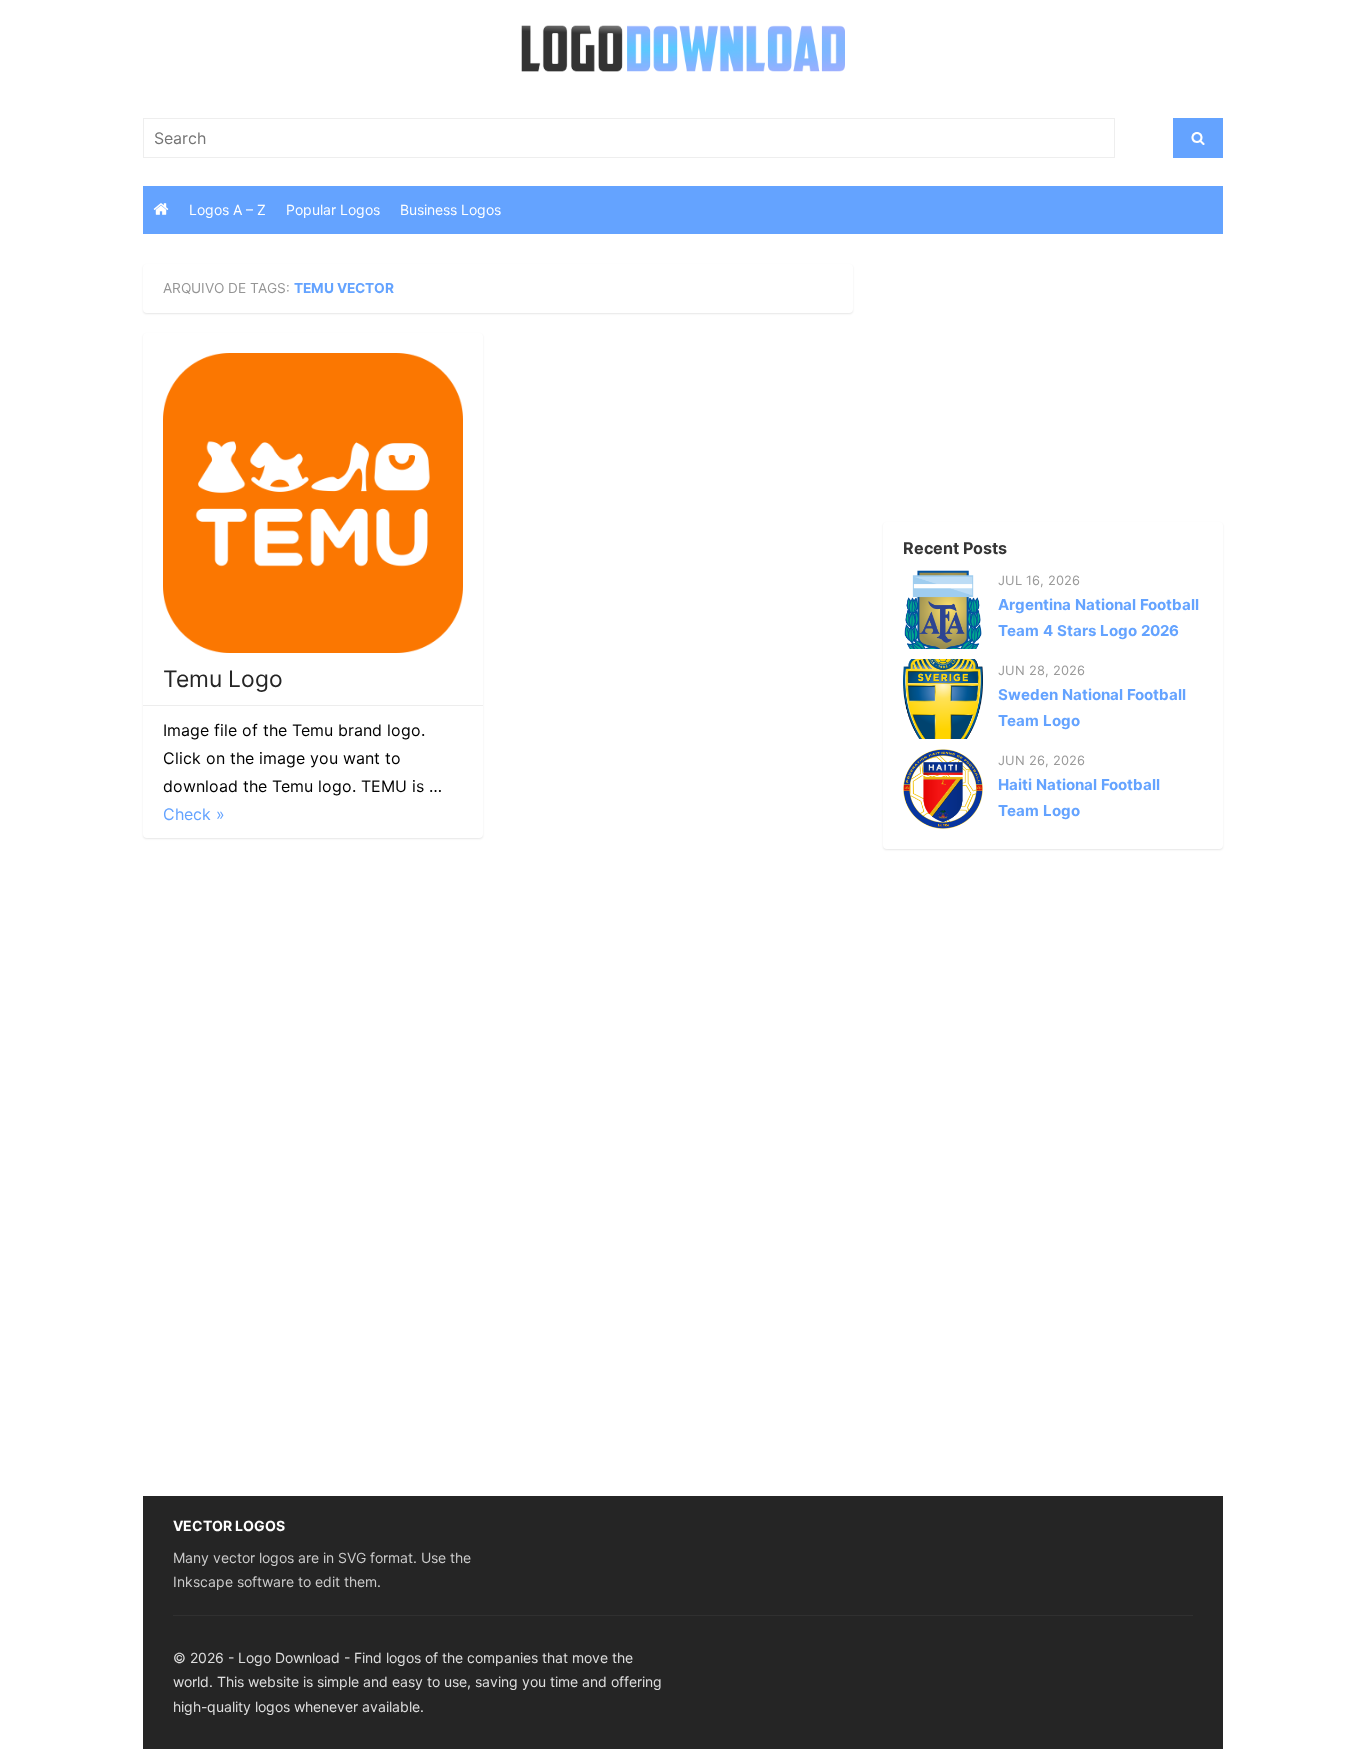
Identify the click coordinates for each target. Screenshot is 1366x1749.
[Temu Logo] (313, 503)
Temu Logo (223, 679)
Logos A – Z (227, 209)
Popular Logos (333, 209)
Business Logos (450, 209)
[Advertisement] (1018, 389)
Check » (194, 814)
